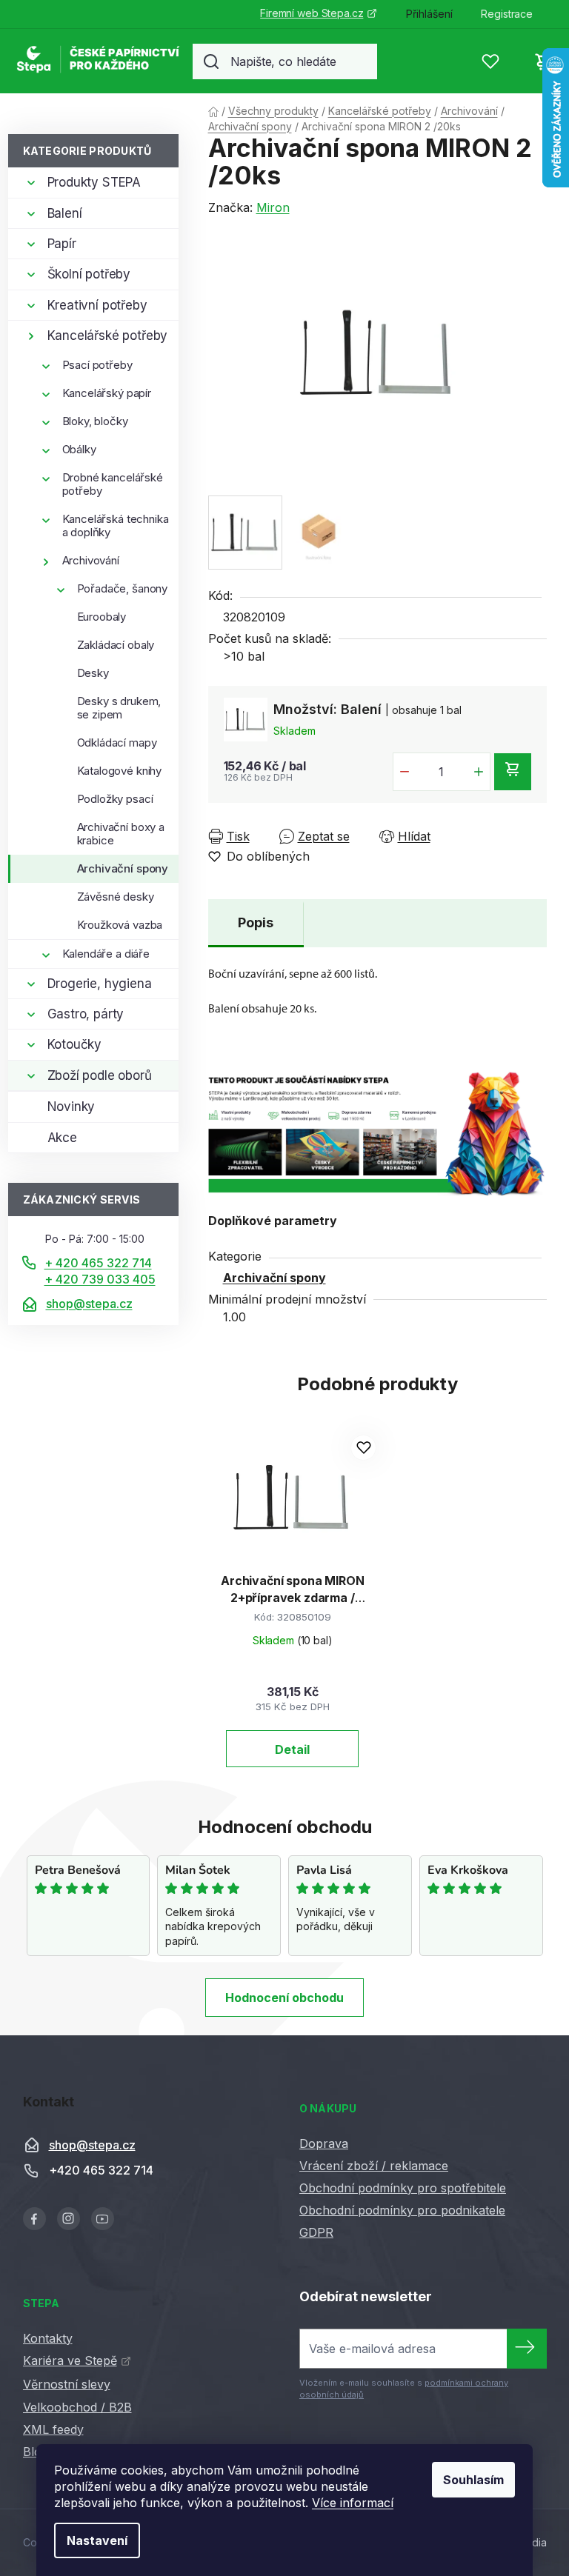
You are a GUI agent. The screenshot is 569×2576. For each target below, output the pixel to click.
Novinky (71, 1107)
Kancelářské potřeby (108, 336)
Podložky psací (115, 799)
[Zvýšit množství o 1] (479, 772)
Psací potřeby (97, 365)
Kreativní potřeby (97, 305)
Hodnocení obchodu (284, 1998)
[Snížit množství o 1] (405, 772)
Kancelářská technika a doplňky (116, 525)
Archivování (91, 560)
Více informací (353, 2503)
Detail (292, 1749)
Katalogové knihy (120, 771)
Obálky (79, 449)
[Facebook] (34, 2219)
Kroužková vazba (120, 925)
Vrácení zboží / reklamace (374, 2166)
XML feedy (53, 2429)
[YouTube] (103, 2219)
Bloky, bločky (95, 421)
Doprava (324, 2143)
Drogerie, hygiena (100, 984)
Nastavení (97, 2540)
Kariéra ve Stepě (70, 2360)
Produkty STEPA (94, 182)
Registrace (507, 14)
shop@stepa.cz (89, 1304)
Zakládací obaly (116, 645)
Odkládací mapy (117, 743)
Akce (62, 1138)
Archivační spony (123, 868)
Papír (62, 244)
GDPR (316, 2232)
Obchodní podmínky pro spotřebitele (403, 2188)
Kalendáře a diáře (106, 954)
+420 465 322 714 (101, 2170)
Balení (65, 213)
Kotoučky (75, 1044)
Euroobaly (102, 617)
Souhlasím (473, 2480)
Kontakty (48, 2338)
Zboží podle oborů (100, 1075)
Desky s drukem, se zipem (119, 708)
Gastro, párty (86, 1014)
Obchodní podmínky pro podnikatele (402, 2210)
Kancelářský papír (107, 393)
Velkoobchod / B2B (77, 2407)
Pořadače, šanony (123, 588)
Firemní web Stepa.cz (312, 13)
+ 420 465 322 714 (98, 1263)
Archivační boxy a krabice (121, 834)
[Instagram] (69, 2219)
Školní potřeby (89, 274)
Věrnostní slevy (67, 2384)
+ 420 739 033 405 (100, 1279)
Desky (93, 673)
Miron (273, 207)
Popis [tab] (256, 922)
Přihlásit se (527, 2349)
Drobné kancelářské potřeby (113, 484)
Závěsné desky (116, 897)
